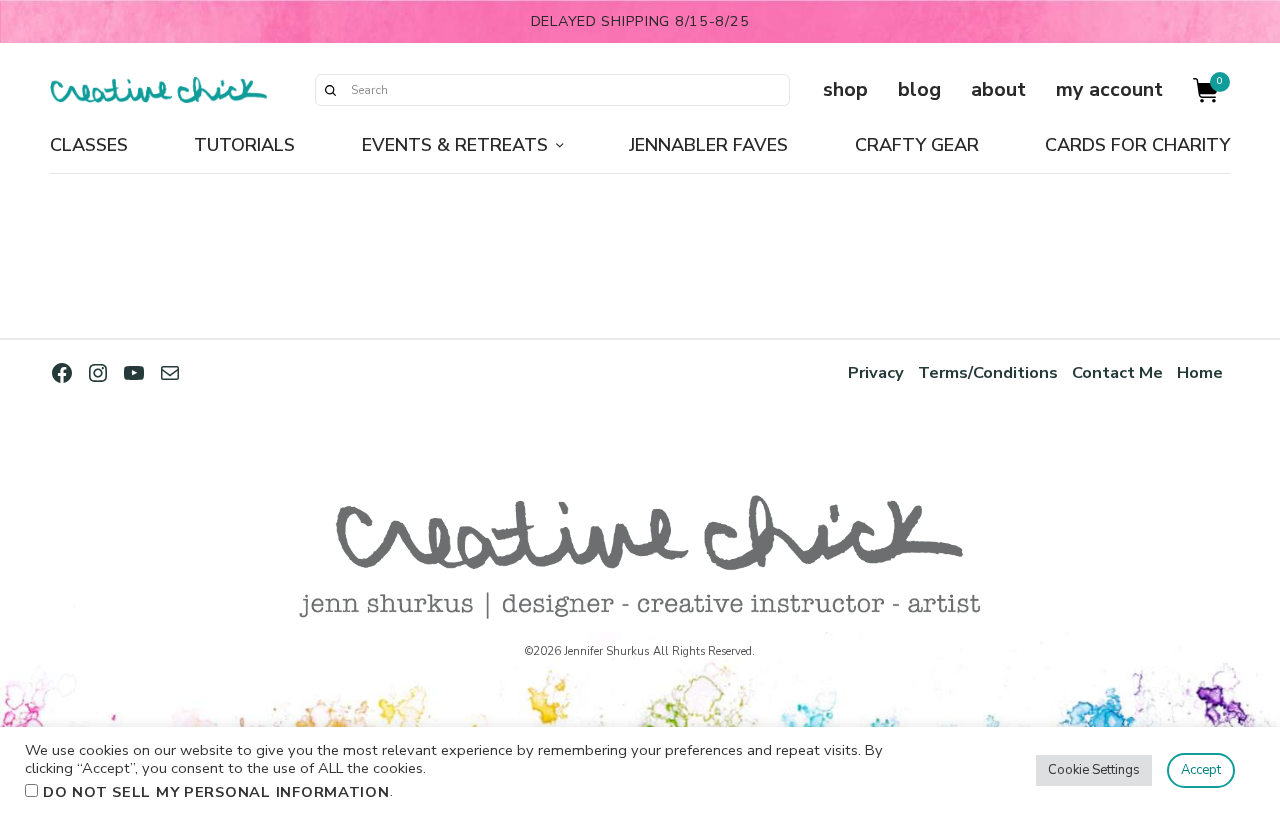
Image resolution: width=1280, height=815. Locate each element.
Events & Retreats (455, 145)
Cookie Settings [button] (1094, 770)
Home (1200, 372)
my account (1109, 89)
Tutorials (244, 145)
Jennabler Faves (708, 145)
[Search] (330, 90)
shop (845, 89)
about (998, 89)
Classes (89, 145)
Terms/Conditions (988, 372)
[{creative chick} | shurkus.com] (158, 90)
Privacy (876, 372)
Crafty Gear (917, 145)
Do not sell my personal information (216, 792)
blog (919, 89)
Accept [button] (1201, 770)
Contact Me (1117, 372)
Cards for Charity (1137, 145)
